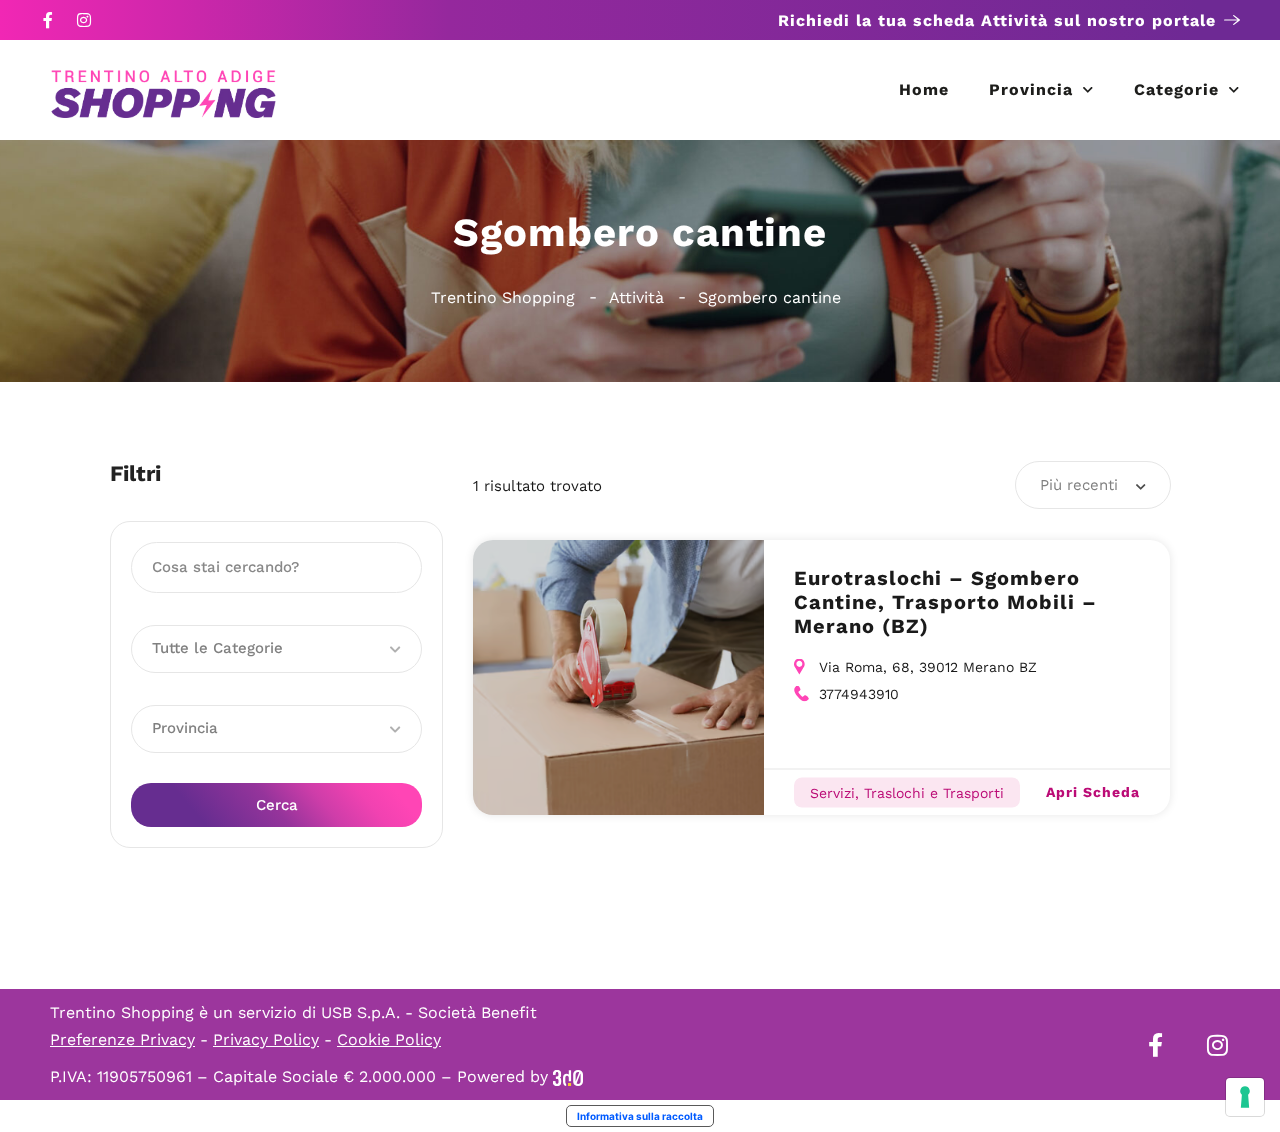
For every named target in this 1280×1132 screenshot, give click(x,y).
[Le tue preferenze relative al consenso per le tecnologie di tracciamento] (1245, 1097)
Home (924, 89)
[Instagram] (84, 20)
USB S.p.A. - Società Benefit (429, 1012)
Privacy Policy (266, 1039)
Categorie (1176, 89)
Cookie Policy (389, 1039)
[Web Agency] (568, 1076)
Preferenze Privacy (122, 1039)
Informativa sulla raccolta (640, 1116)
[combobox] (1093, 485)
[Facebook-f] (48, 20)
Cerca (277, 805)
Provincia (1031, 89)
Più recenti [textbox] (1079, 485)
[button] (276, 649)
